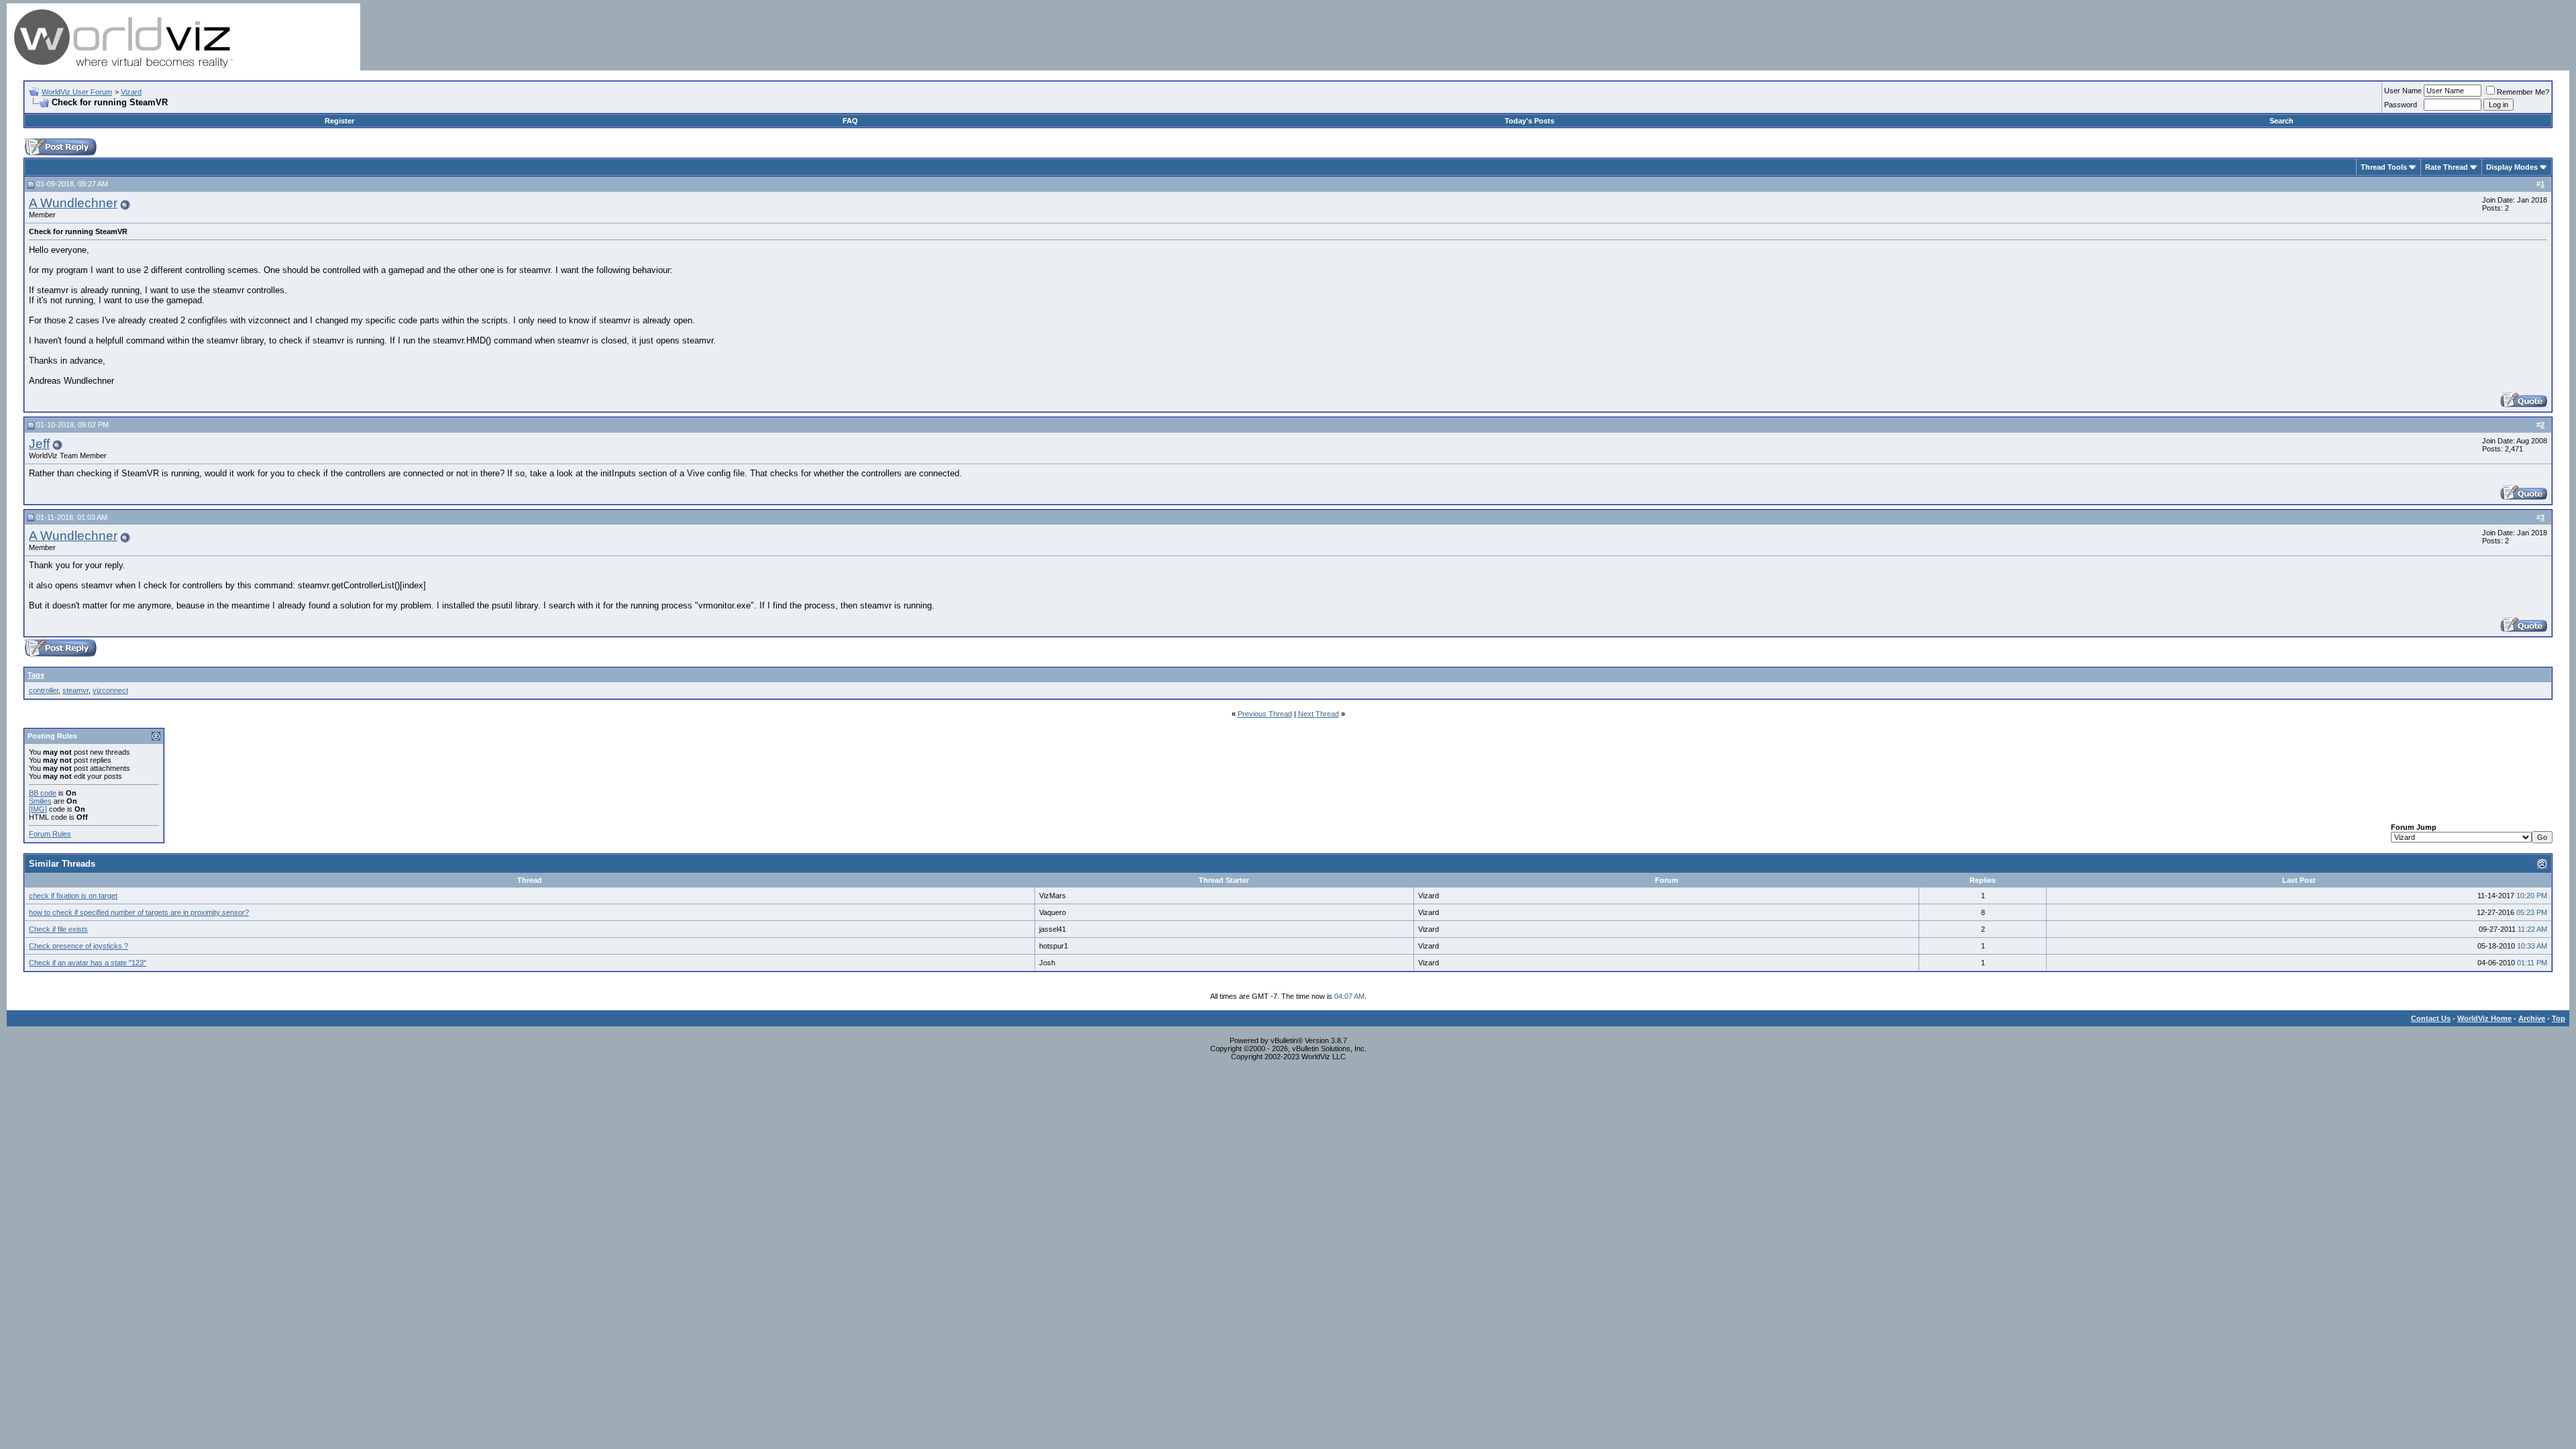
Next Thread (1319, 714)
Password (2401, 105)
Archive (2532, 1018)
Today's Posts (1529, 121)
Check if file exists (58, 929)
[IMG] (38, 809)
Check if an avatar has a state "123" (88, 963)
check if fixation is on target (73, 896)
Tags (36, 675)
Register (339, 121)
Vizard (131, 92)
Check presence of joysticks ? (78, 946)
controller (44, 690)
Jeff (39, 444)
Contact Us (2431, 1018)
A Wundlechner (73, 203)
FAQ (850, 121)
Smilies (40, 801)
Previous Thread (1265, 714)
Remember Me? (2523, 92)
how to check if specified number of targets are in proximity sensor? (139, 912)
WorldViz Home (2484, 1018)
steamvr (75, 690)
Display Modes (2512, 167)
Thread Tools (2384, 167)
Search (2282, 121)
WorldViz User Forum (77, 92)
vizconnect (110, 690)
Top (2559, 1018)
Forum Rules (50, 834)
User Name (2403, 91)
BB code (43, 793)
